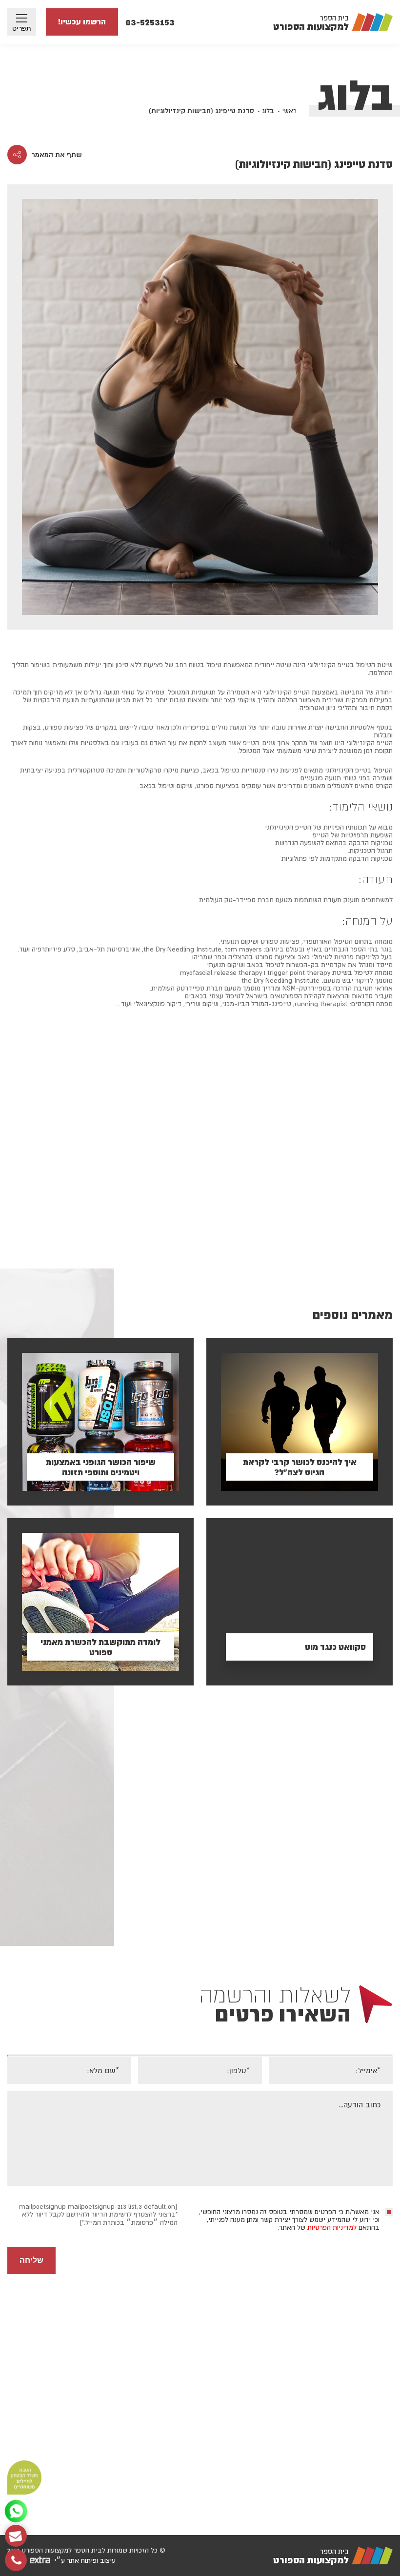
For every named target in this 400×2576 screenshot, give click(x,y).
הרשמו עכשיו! (82, 22)
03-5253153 (150, 22)
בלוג (268, 111)
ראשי (289, 111)
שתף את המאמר (57, 155)
